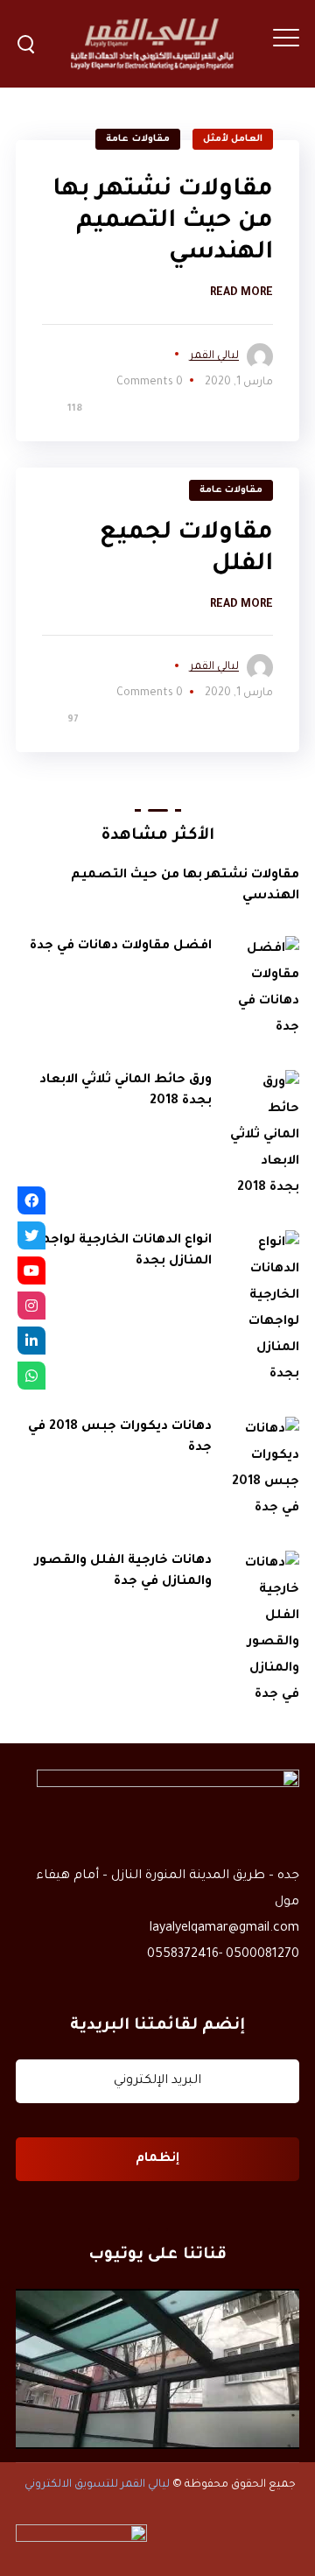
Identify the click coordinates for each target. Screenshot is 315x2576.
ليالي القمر (214, 356)
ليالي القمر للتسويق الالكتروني (97, 2485)
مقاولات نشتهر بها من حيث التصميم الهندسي (163, 222)
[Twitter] (31, 1235)
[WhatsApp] (31, 1376)
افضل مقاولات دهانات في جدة (121, 947)
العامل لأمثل (233, 139)
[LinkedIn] (31, 1341)
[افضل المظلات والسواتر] (157, 2368)
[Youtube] (31, 1270)
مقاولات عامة (138, 139)
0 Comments (150, 383)
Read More (241, 293)
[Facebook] (31, 1200)
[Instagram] (31, 1306)
